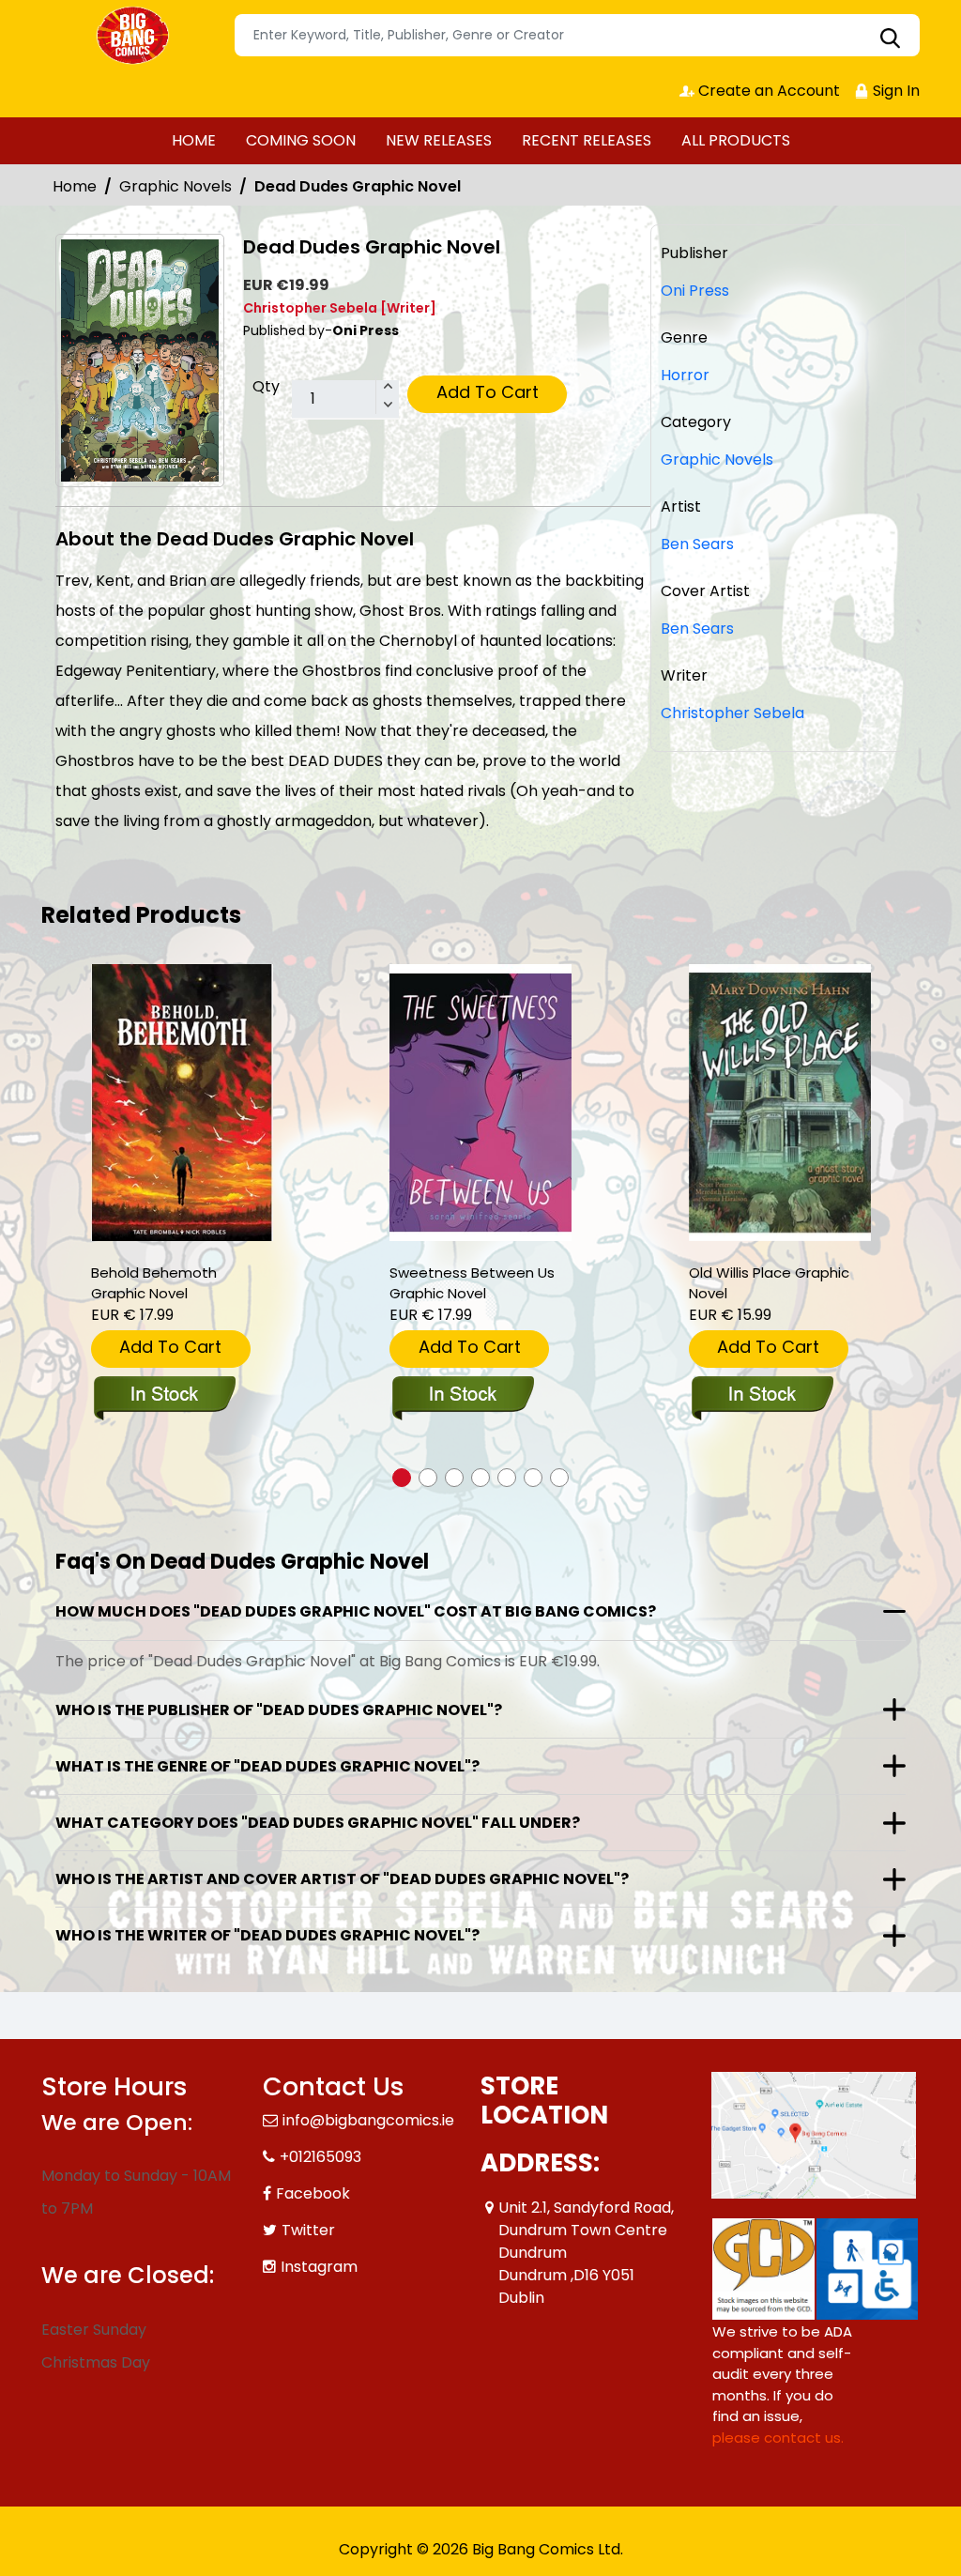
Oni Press (695, 291)
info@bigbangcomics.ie (368, 2120)
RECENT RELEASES (587, 140)
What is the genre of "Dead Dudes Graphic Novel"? (267, 1766)
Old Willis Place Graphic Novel (769, 1283)
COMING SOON (301, 140)
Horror (685, 375)
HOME (194, 140)
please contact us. (778, 2438)
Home (75, 186)
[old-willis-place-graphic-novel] (780, 1103)
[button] (402, 1478)
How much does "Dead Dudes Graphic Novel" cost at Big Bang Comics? (356, 1611)
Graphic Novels (175, 186)
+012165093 (320, 2157)
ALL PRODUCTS (736, 140)
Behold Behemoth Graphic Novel (154, 1283)
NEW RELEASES (439, 140)
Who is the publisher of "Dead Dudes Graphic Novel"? (279, 1710)
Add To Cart (488, 392)
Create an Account (767, 91)
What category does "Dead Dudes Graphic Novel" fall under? (318, 1823)
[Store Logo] (135, 36)
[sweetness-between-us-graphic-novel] (480, 1103)
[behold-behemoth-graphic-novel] (182, 1103)
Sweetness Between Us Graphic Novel (472, 1283)
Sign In (894, 91)
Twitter (308, 2230)
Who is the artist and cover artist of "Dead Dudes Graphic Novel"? (342, 1879)
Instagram (319, 2267)
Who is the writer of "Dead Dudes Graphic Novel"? (267, 1935)
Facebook (313, 2193)
